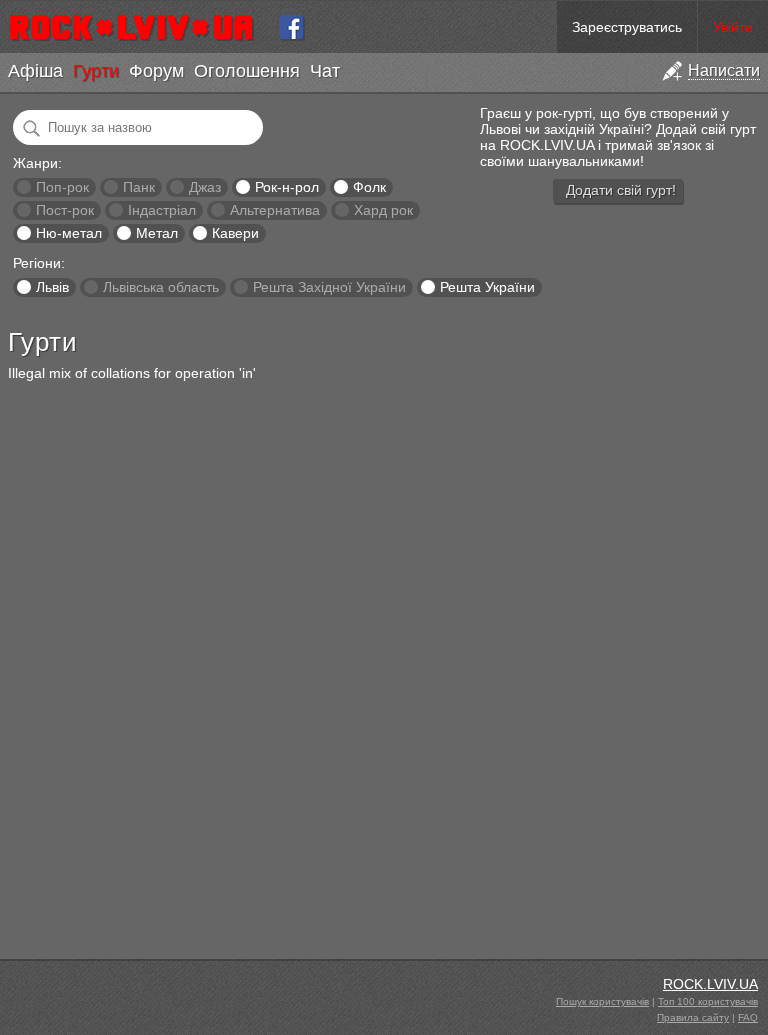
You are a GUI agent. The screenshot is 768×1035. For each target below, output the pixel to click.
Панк (139, 187)
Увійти (733, 27)
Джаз (205, 187)
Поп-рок (62, 187)
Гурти (96, 71)
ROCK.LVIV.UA (710, 984)
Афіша (35, 71)
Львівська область (161, 287)
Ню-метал (69, 233)
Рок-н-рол (287, 187)
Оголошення (247, 71)
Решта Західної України (329, 287)
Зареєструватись (627, 27)
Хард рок (383, 210)
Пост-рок (65, 210)
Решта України (487, 287)
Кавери (235, 233)
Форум (156, 71)
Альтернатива (275, 210)
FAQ (748, 1017)
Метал (157, 233)
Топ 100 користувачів (708, 1001)
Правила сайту (693, 1017)
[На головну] (139, 27)
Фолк (369, 187)
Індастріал (162, 210)
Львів (52, 287)
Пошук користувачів (602, 1001)
